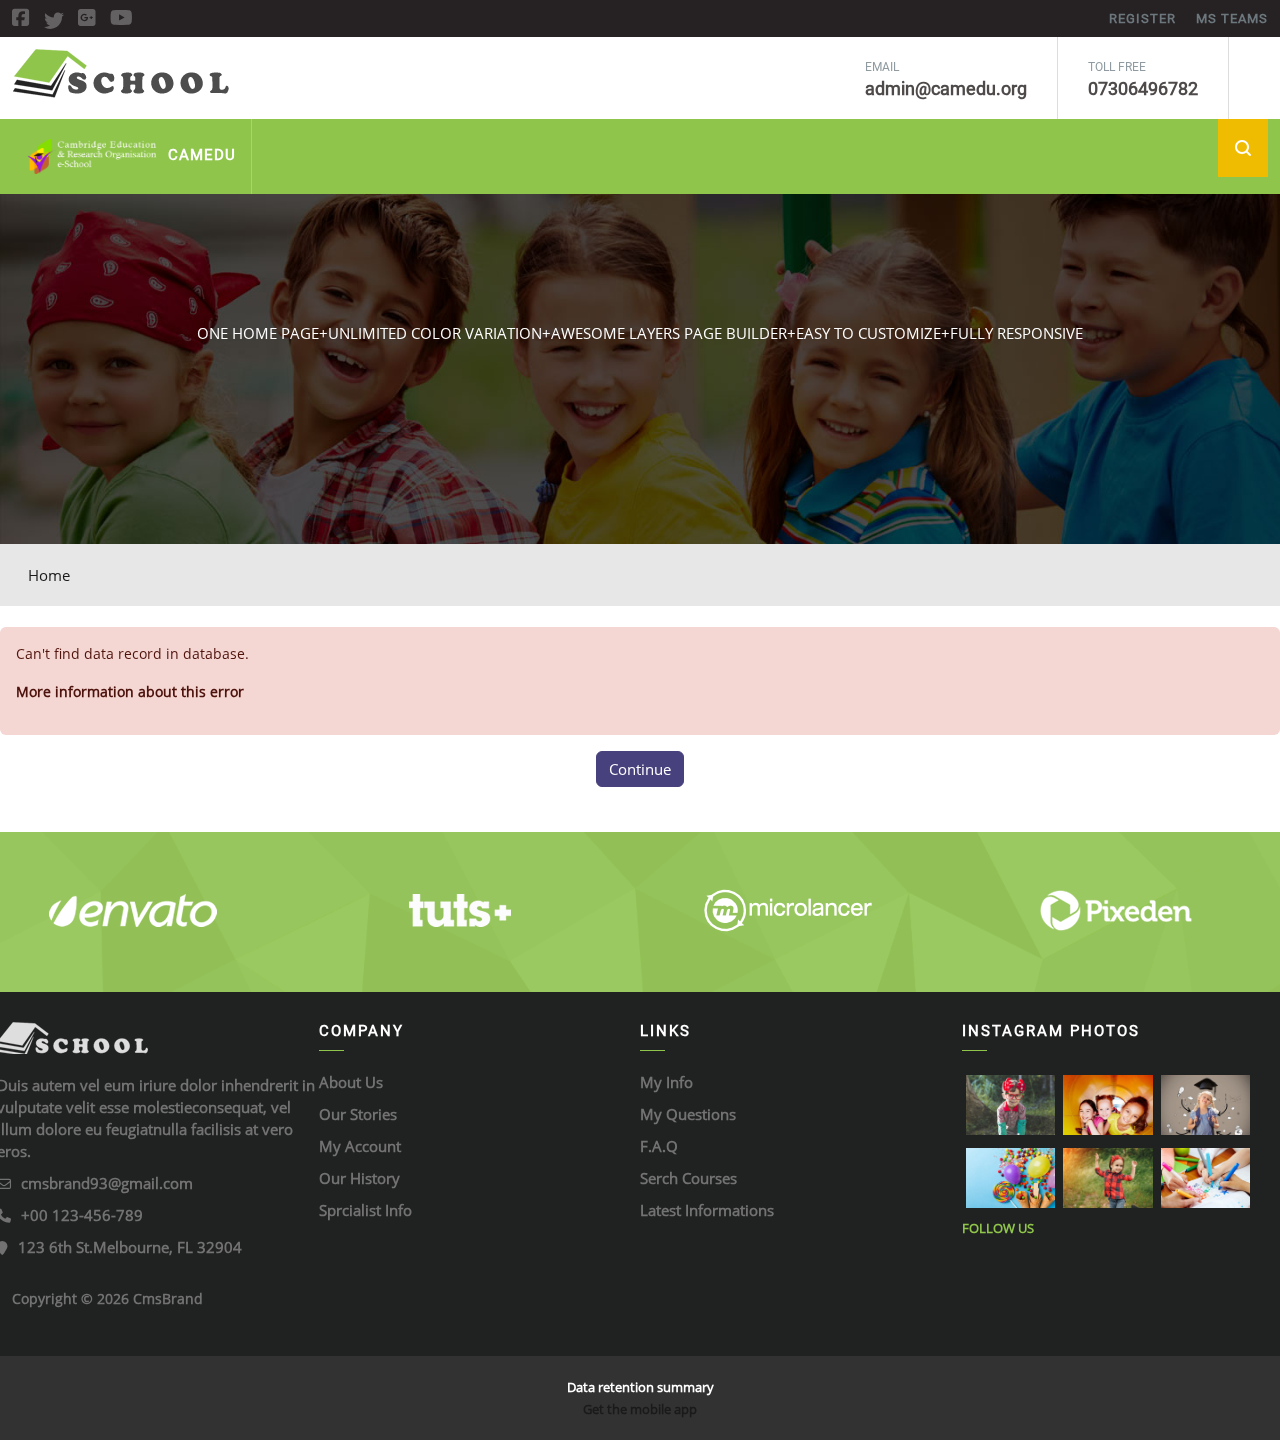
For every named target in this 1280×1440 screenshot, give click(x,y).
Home (49, 575)
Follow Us (998, 1228)
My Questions (688, 1114)
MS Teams (1232, 18)
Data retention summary (640, 1387)
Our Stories (358, 1114)
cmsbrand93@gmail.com (107, 1183)
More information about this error (130, 691)
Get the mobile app (640, 1409)
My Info (666, 1082)
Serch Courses (688, 1178)
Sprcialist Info (365, 1210)
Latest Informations (707, 1210)
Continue (640, 769)
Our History (359, 1178)
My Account (360, 1146)
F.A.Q (659, 1146)
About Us (351, 1082)
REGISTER (1142, 18)
